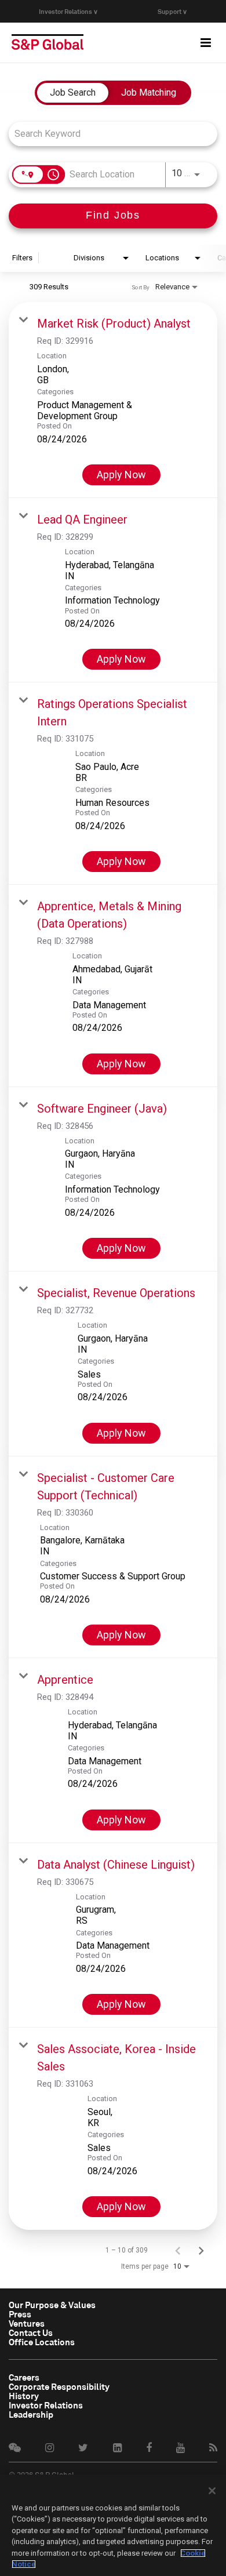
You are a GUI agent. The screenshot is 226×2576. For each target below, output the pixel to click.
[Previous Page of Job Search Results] (178, 2250)
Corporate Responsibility (59, 2386)
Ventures (27, 2323)
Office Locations (42, 2342)
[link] (113, 400)
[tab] (73, 93)
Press (20, 2314)
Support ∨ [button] (172, 11)
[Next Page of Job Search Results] (201, 2250)
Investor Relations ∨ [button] (68, 11)
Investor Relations (46, 2405)
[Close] (212, 2491)
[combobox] (107, 134)
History (24, 2396)
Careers (24, 2377)
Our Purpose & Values (52, 2305)
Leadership (31, 2414)
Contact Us (31, 2332)
